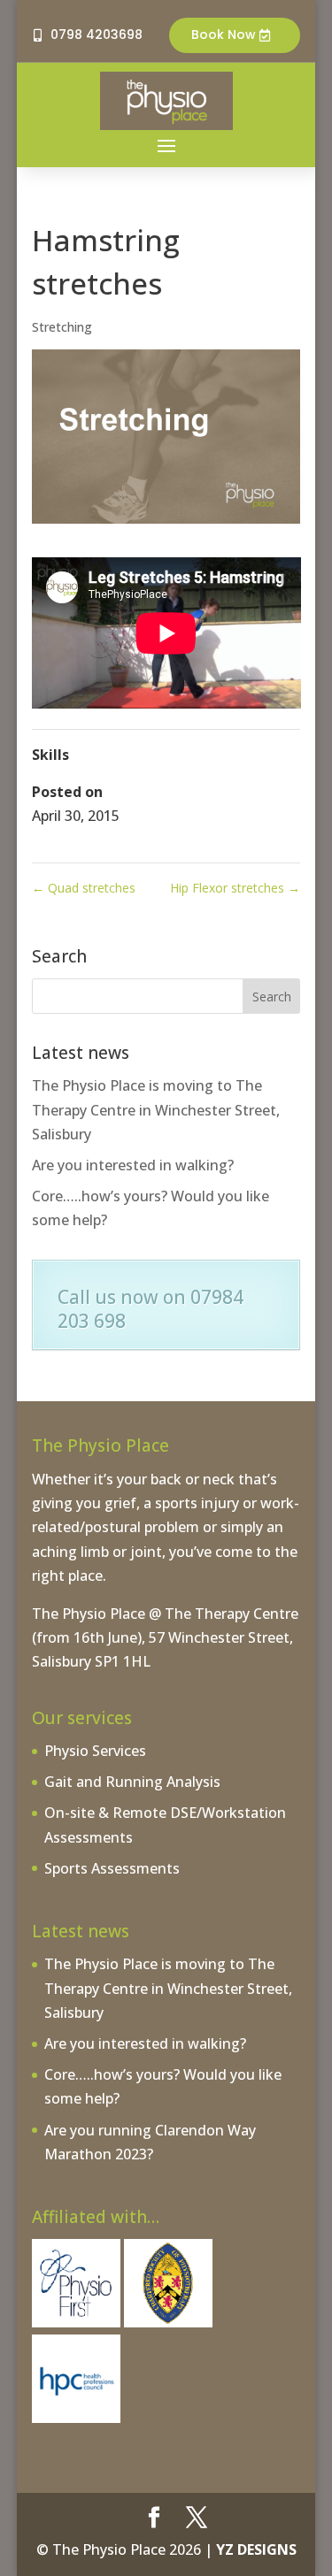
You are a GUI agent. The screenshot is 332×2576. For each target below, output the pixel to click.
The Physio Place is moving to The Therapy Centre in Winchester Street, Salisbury (156, 1109)
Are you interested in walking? (133, 1165)
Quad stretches (84, 888)
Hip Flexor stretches (235, 888)
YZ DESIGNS (256, 2549)
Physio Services (95, 1751)
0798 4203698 (97, 34)
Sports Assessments (112, 1868)
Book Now (224, 34)
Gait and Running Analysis (132, 1782)
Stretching (62, 327)
